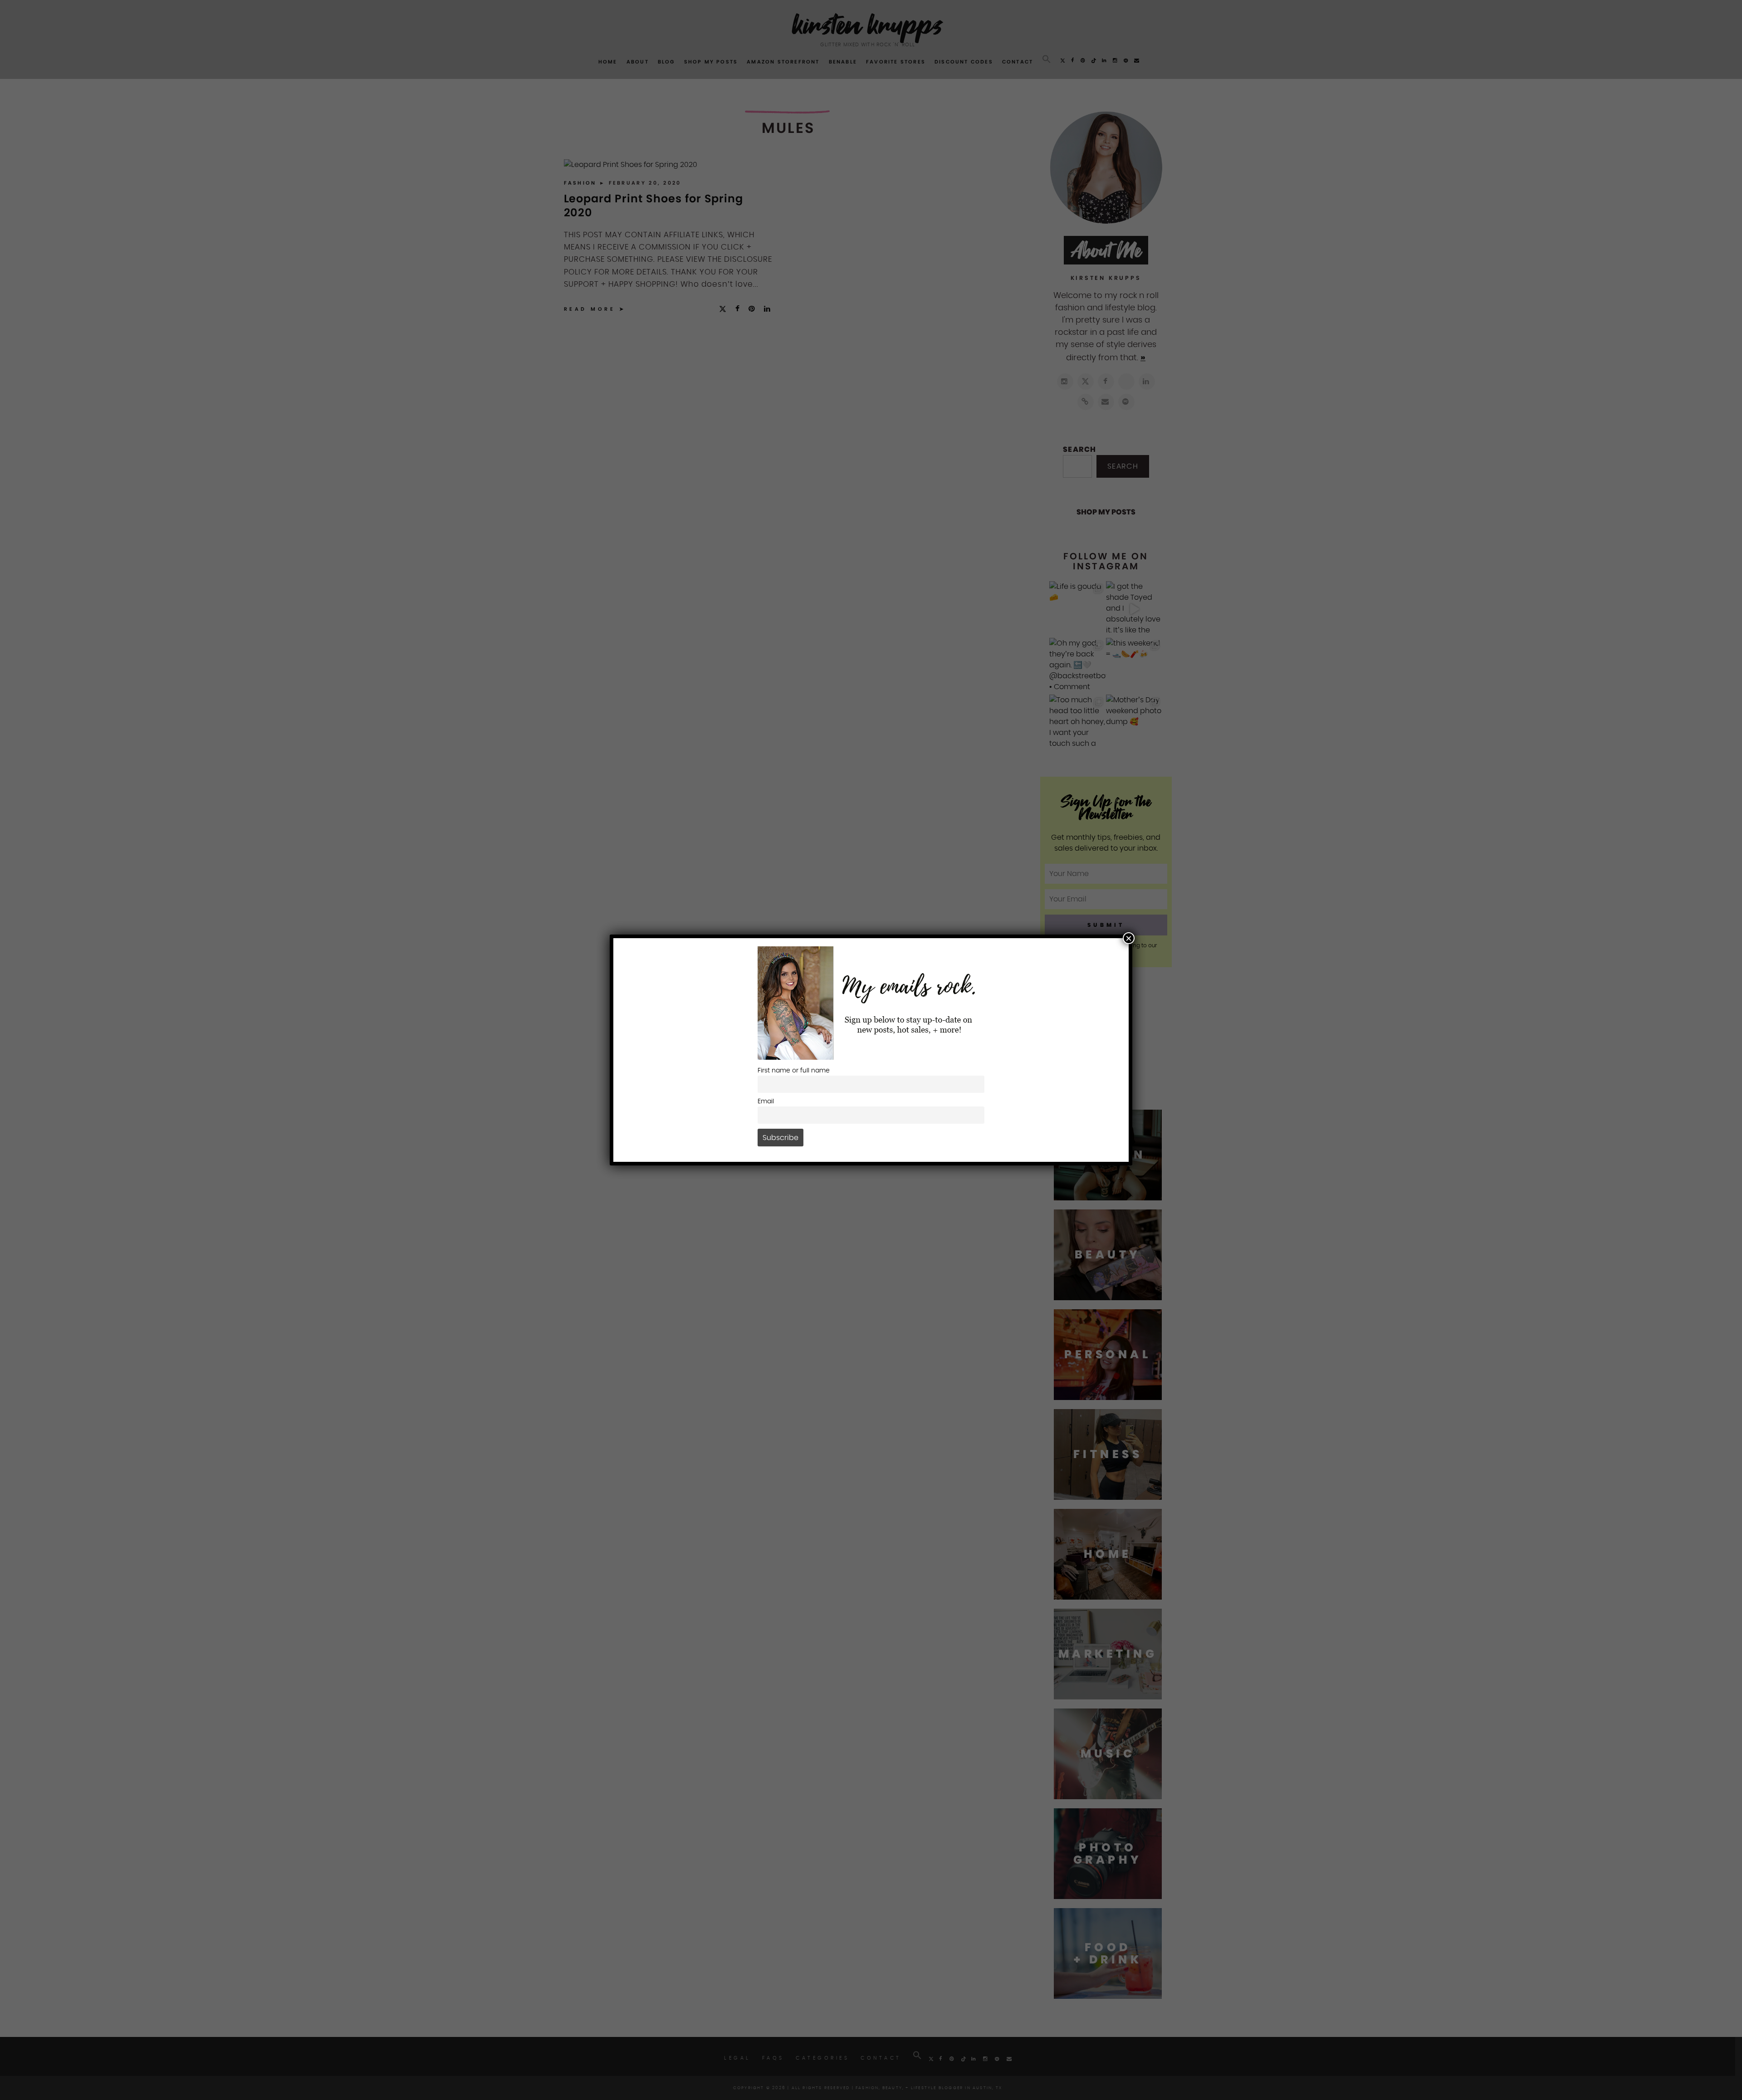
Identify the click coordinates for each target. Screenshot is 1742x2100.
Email (766, 1101)
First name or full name (794, 1070)
